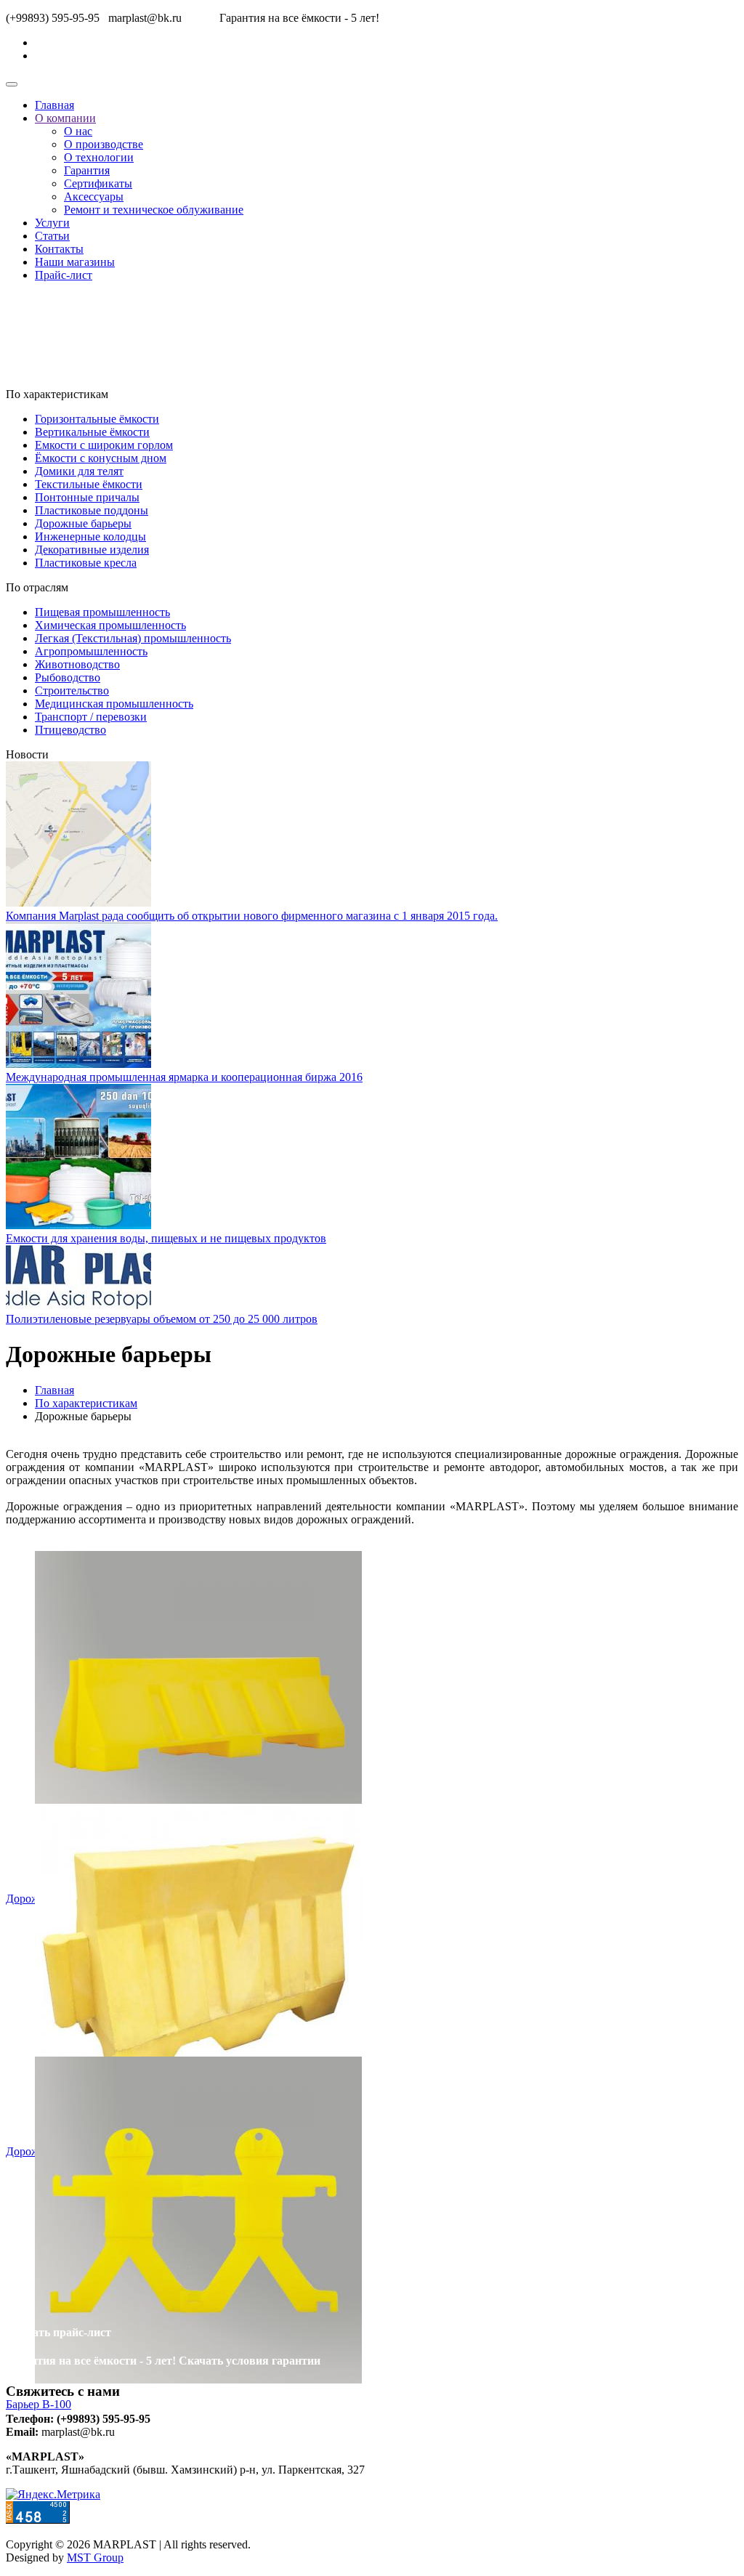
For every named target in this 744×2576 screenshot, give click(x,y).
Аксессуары (94, 197)
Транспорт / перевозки (91, 717)
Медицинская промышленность (114, 704)
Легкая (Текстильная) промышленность (133, 638)
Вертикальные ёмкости (92, 432)
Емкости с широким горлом (104, 445)
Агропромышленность (91, 651)
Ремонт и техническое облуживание (154, 210)
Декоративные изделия (92, 550)
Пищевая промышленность (102, 612)
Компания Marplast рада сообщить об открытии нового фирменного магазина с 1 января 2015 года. (252, 916)
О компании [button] (65, 118)
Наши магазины (75, 262)
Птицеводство (70, 730)
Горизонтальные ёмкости (97, 419)
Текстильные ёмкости (89, 484)
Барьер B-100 (39, 2404)
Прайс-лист (64, 275)
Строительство (72, 690)
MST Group (95, 2557)
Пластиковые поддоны (92, 510)
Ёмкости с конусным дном (101, 458)
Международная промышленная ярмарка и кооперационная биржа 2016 (184, 1077)
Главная (54, 105)
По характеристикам (86, 1403)
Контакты (59, 249)
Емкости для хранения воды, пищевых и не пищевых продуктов (166, 1238)
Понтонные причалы (87, 497)
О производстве (104, 144)
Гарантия (87, 170)
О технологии (99, 157)
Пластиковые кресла (86, 563)
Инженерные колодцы (90, 536)
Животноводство (77, 664)
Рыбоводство (68, 677)
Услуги (52, 223)
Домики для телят (79, 471)
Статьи (52, 236)
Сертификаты (98, 183)
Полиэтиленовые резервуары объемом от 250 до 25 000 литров (162, 1319)
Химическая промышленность (110, 625)
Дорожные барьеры (83, 523)
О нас (78, 131)
